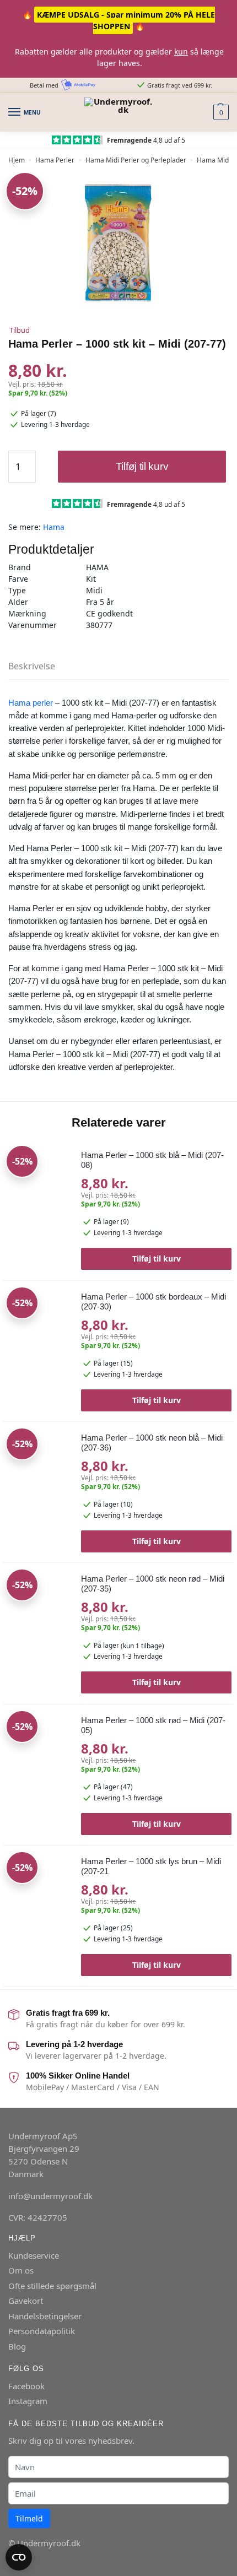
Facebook (26, 2386)
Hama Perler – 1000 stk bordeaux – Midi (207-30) (153, 1301)
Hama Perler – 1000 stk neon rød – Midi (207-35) (153, 1584)
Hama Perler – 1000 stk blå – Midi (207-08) (152, 1160)
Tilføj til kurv (142, 466)
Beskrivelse (32, 666)
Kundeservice (34, 2255)
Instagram (28, 2401)
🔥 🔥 (119, 20)
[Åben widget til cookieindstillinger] (19, 2557)
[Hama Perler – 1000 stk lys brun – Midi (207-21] (38, 1911)
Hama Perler (55, 160)
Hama (54, 527)
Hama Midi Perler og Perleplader (136, 160)
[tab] (118, 666)
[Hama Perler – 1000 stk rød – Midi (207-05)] (38, 1770)
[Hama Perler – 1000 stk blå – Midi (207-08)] (38, 1205)
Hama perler (31, 703)
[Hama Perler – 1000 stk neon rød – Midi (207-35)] (38, 1628)
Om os (21, 2270)
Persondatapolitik (42, 2331)
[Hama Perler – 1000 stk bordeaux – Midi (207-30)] (38, 1346)
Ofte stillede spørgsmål (52, 2286)
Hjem (17, 160)
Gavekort (26, 2301)
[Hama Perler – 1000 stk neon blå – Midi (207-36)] (38, 1487)
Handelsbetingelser (45, 2316)
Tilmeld (29, 2518)
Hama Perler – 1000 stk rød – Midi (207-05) (153, 1725)
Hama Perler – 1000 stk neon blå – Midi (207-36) (152, 1443)
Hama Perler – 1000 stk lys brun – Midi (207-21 (151, 1866)
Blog (17, 2346)
